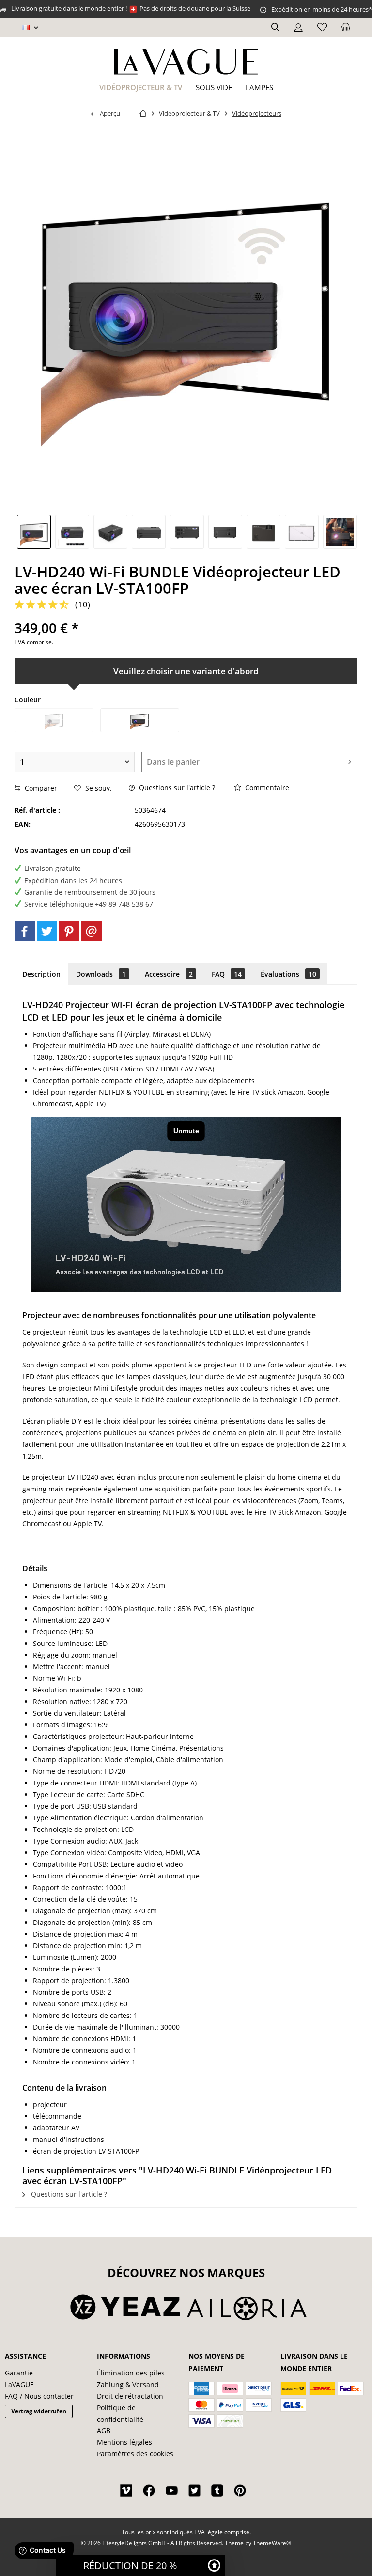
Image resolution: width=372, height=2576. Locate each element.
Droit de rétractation (130, 2396)
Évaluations (288, 974)
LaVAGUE (19, 2384)
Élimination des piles (131, 2373)
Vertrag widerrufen (39, 2411)
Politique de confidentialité (120, 2413)
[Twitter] (47, 931)
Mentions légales (124, 2442)
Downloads (101, 974)
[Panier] (346, 28)
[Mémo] (322, 28)
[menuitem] (346, 28)
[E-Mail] (92, 931)
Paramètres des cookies (135, 2454)
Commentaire (266, 787)
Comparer (40, 788)
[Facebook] (25, 931)
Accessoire (169, 974)
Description (41, 974)
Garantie (19, 2373)
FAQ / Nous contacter (39, 2396)
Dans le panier (173, 762)
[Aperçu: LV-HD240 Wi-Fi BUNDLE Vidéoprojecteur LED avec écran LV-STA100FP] (34, 532)
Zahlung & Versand (128, 2384)
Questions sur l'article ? (176, 787)
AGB (104, 2430)
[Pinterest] (69, 931)
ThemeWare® (272, 2543)
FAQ (227, 974)
